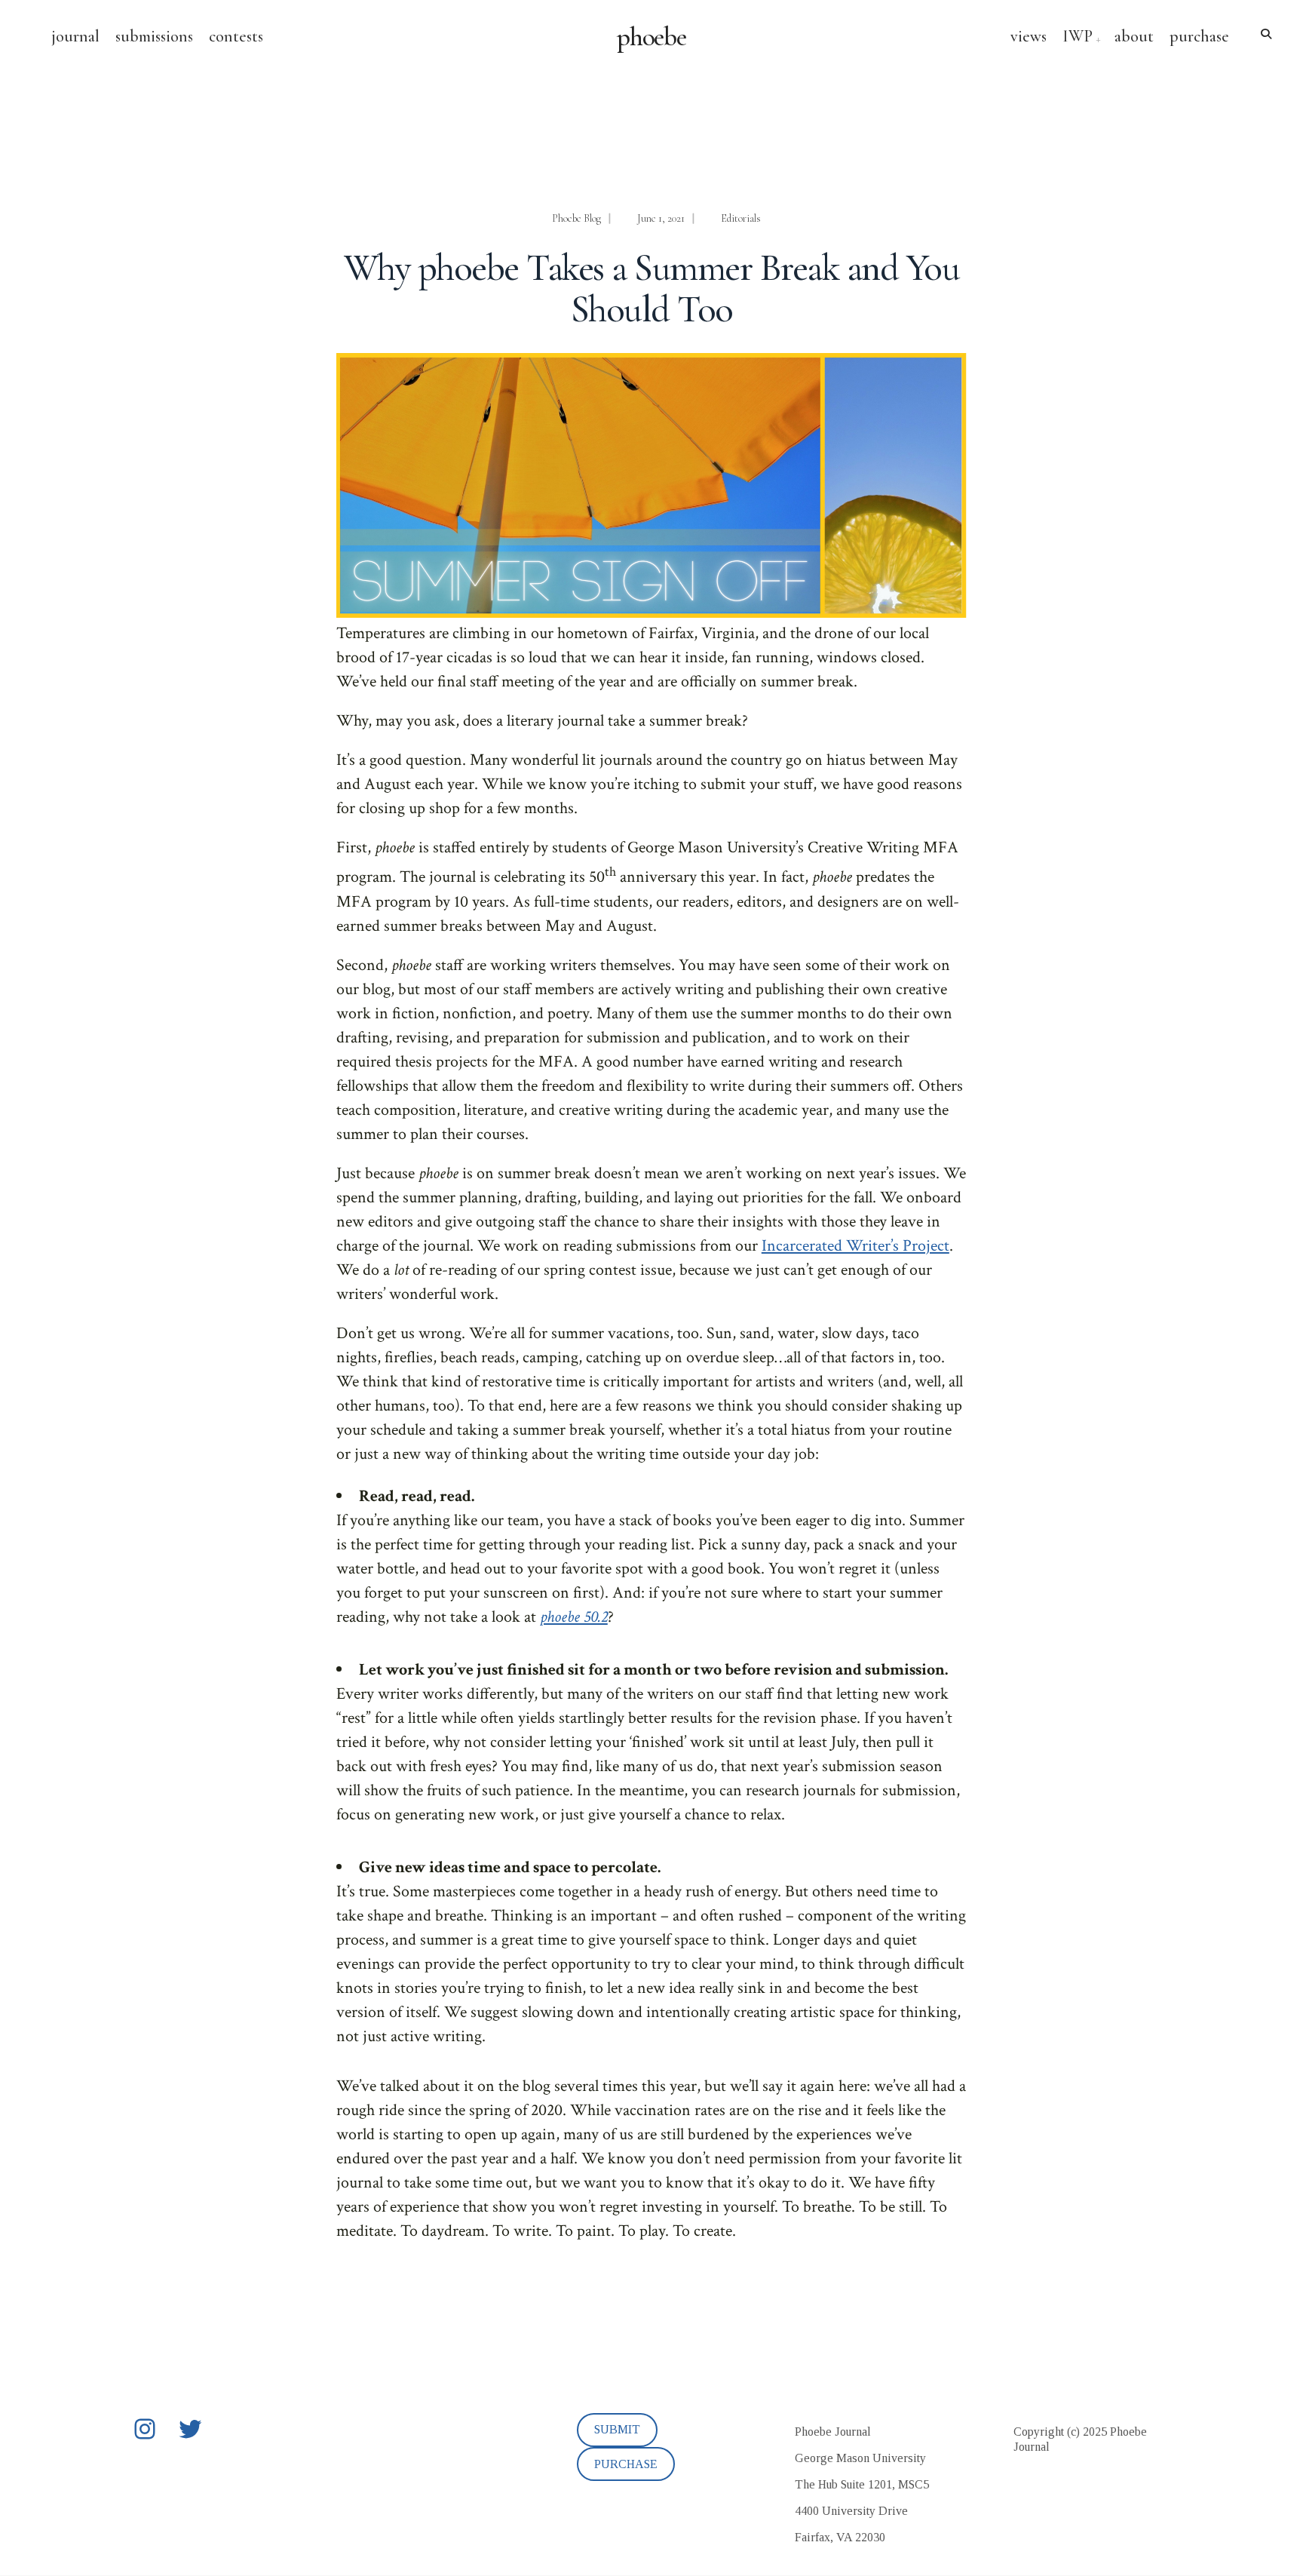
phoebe (652, 37)
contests (236, 36)
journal (75, 36)
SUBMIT (617, 2429)
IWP (1078, 36)
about (1134, 36)
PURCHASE (626, 2464)
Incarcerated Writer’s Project (855, 1246)
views (1029, 36)
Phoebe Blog (576, 218)
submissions (154, 36)
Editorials (741, 218)
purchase (1199, 36)
